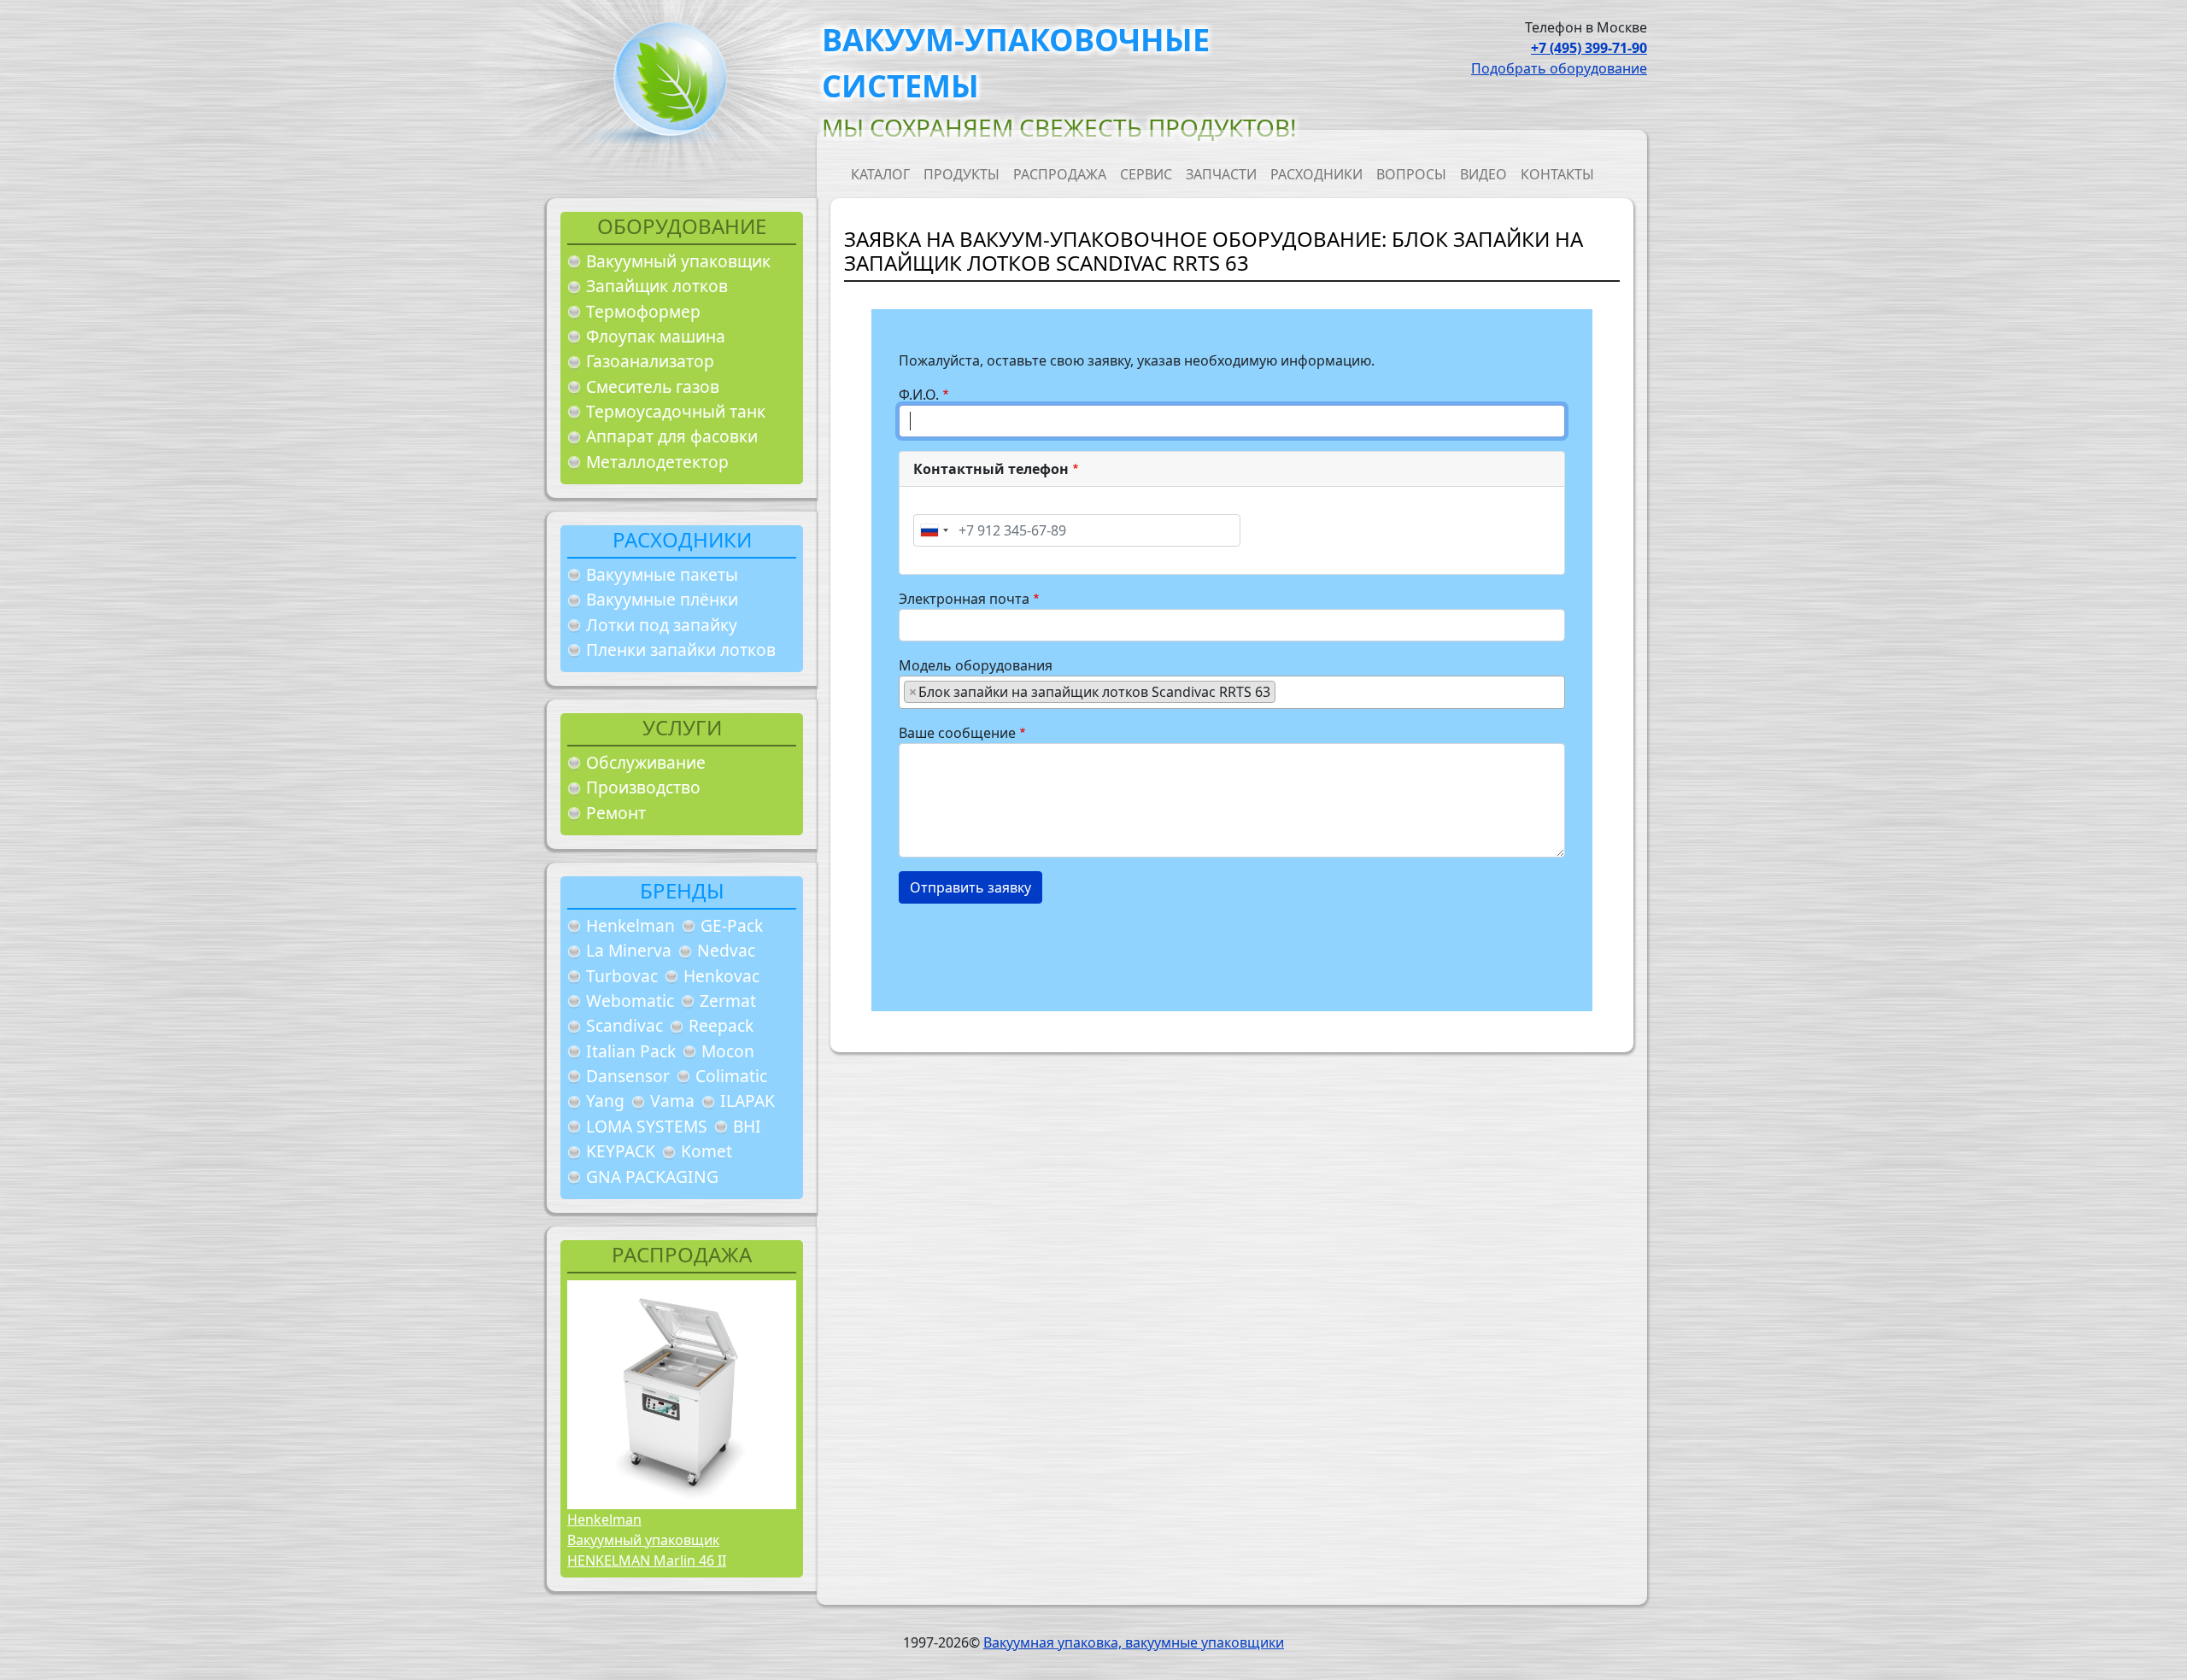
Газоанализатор (650, 361)
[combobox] (934, 530)
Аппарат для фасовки (672, 436)
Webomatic (630, 1001)
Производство (643, 787)
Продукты (962, 174)
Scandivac (624, 1025)
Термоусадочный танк (676, 411)
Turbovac (622, 976)
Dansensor (628, 1076)
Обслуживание (646, 762)
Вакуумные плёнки (662, 599)
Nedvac (726, 950)
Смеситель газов (653, 386)
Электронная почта (964, 599)
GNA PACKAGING (652, 1177)
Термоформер (643, 311)
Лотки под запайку (662, 625)
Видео (1483, 174)
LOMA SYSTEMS (647, 1126)
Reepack (721, 1025)
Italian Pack (631, 1051)
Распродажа (1060, 174)
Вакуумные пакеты (662, 574)
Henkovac (721, 976)
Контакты (1557, 174)
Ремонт (616, 813)
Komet (707, 1151)
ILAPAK (748, 1100)
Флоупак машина (656, 336)
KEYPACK (621, 1151)
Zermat (728, 1001)
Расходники (1316, 174)
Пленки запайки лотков (681, 650)
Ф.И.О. (919, 395)
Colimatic (731, 1076)
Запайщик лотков (657, 286)
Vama (672, 1100)
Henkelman (630, 925)
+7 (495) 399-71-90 (1589, 48)
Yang (605, 1100)
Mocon (728, 1051)
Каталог (880, 174)
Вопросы (1411, 174)
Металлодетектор (657, 462)
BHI (747, 1126)
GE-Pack (732, 925)
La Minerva (629, 950)
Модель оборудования (976, 665)
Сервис (1146, 174)
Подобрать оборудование (1559, 68)
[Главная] (664, 84)
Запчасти (1221, 174)
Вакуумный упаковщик (678, 261)
